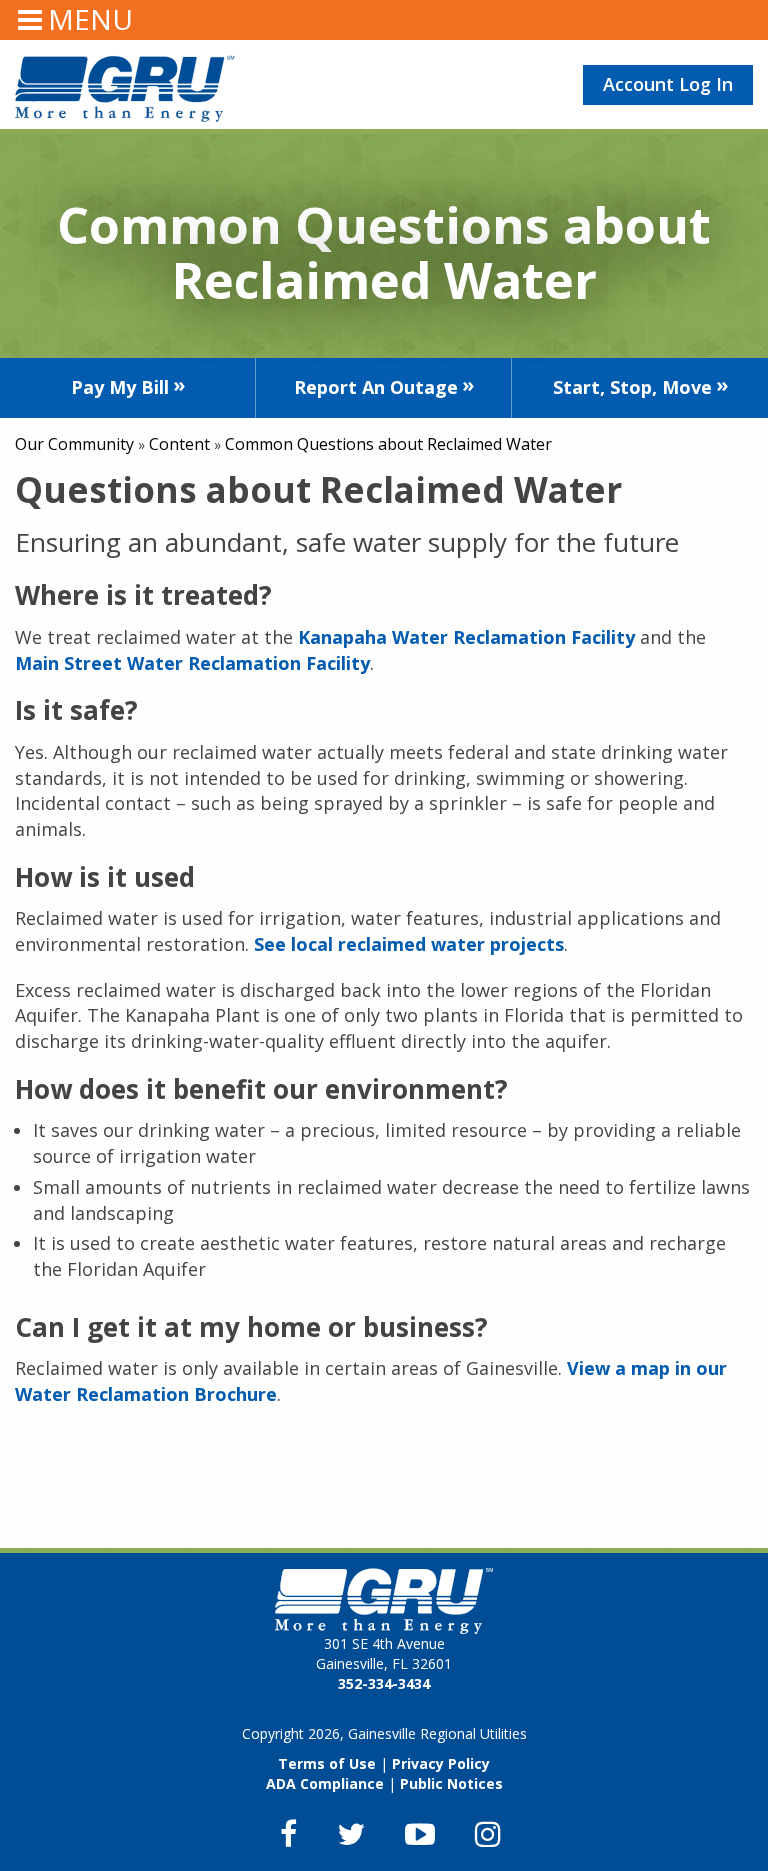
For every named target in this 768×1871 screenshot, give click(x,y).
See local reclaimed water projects (409, 944)
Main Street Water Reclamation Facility (192, 663)
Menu (90, 19)
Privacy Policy (441, 1763)
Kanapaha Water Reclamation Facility (466, 637)
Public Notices (451, 1783)
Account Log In (668, 84)
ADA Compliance (325, 1783)
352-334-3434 (384, 1683)
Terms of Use (327, 1763)
